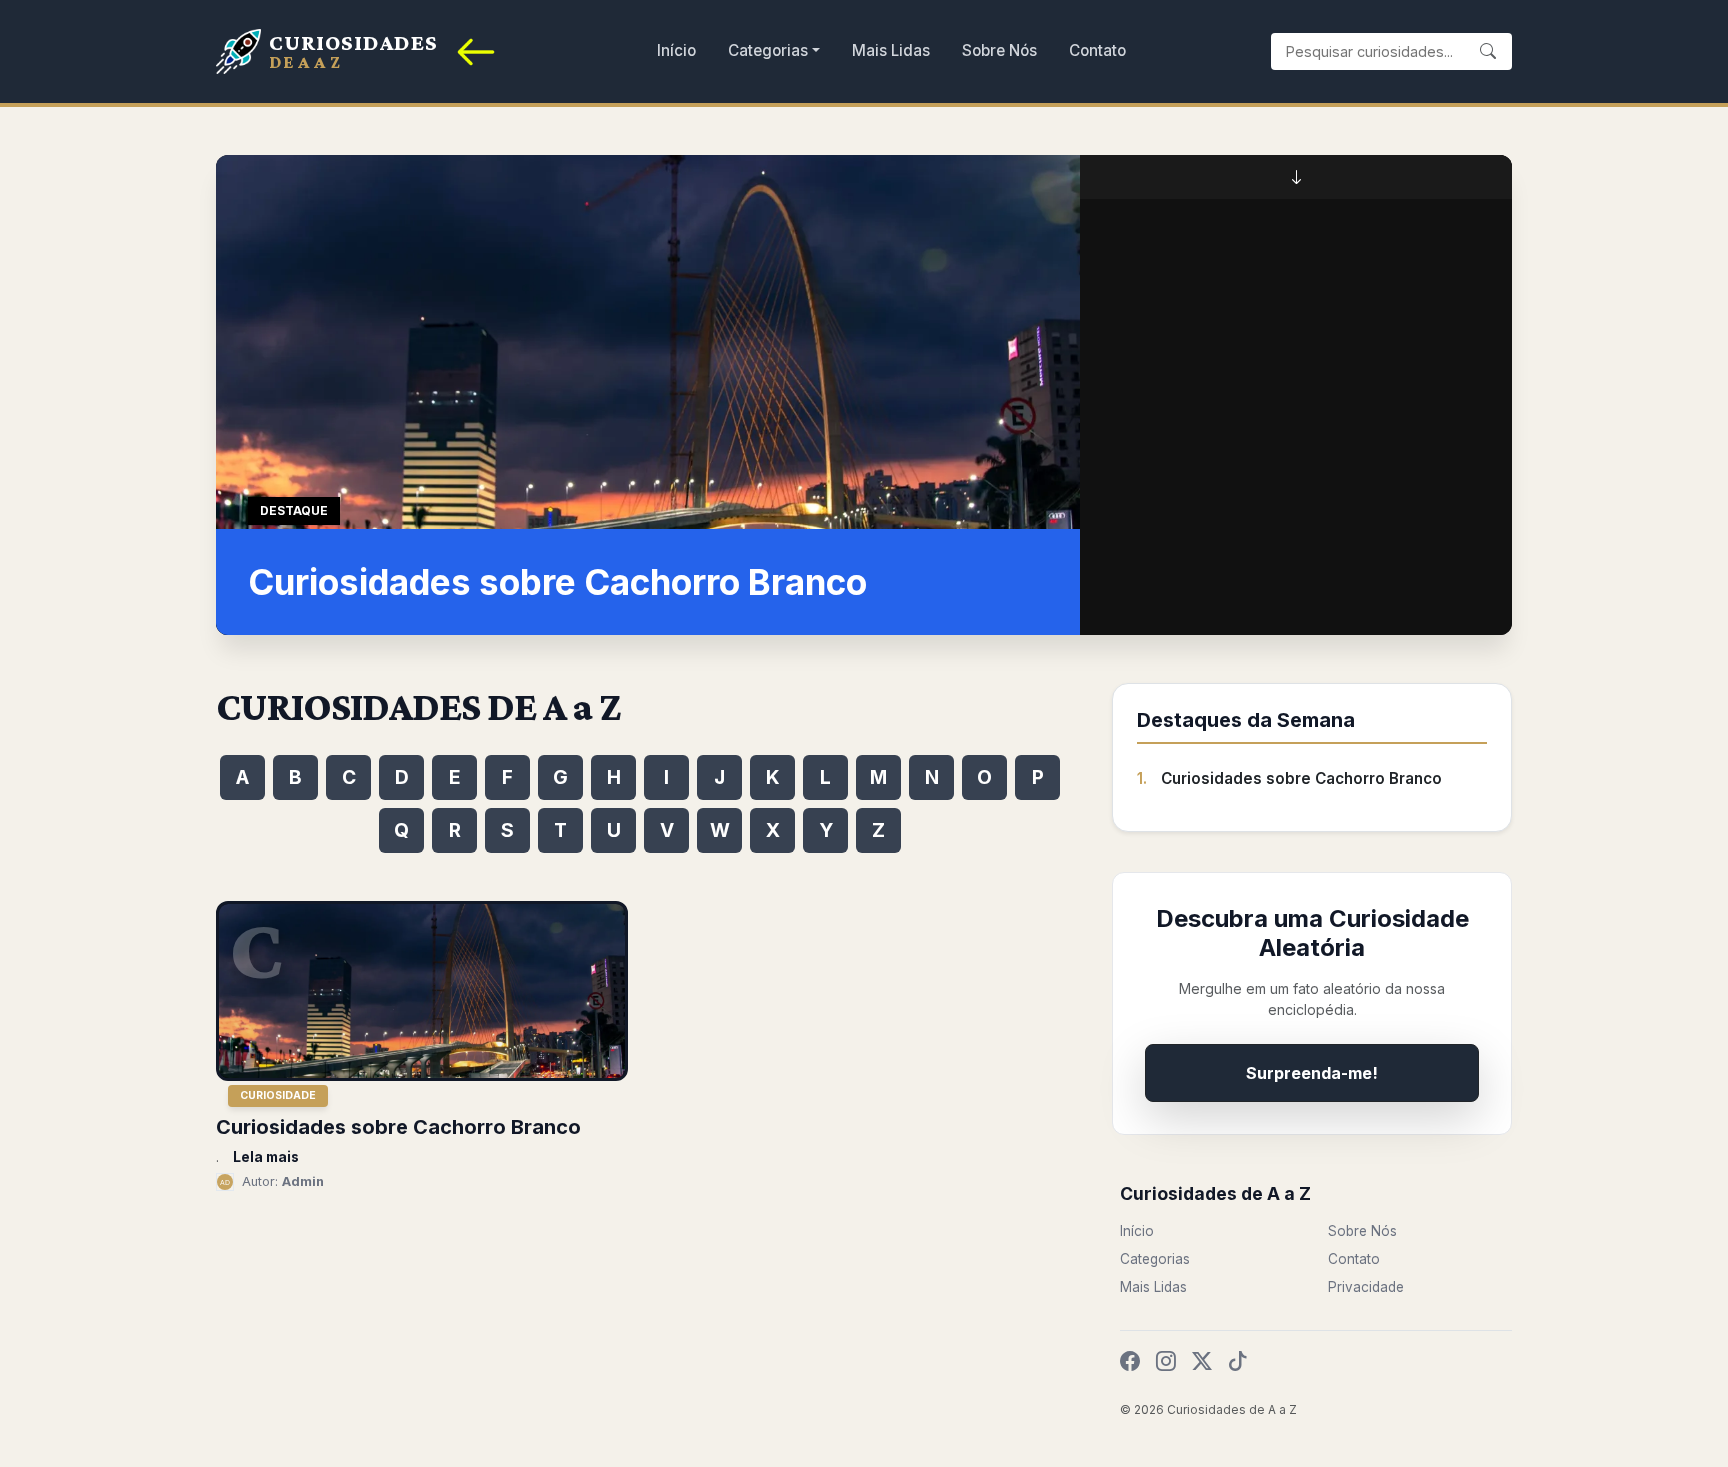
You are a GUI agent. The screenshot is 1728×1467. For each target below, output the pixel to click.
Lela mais (266, 1157)
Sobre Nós (999, 50)
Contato (1097, 50)
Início (676, 50)
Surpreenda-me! (1312, 1073)
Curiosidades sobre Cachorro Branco (1301, 778)
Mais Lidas (891, 50)
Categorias (768, 50)
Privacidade (1366, 1287)
